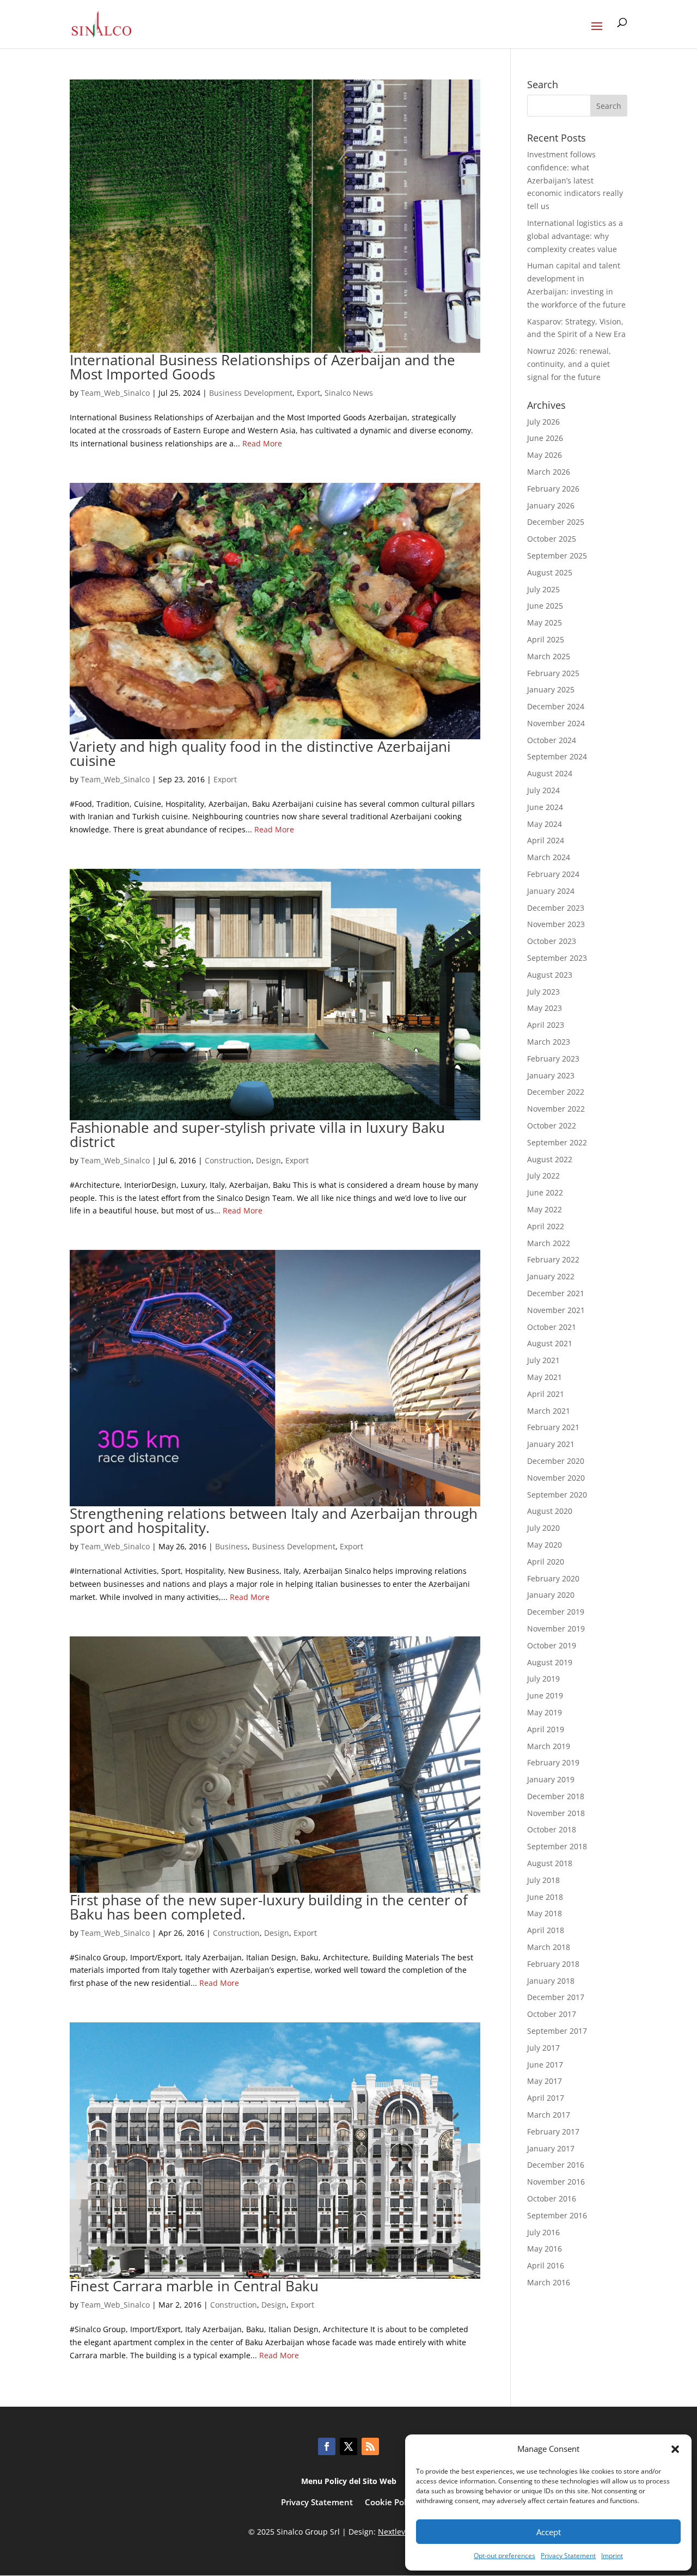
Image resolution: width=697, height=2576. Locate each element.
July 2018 (543, 1880)
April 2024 (546, 840)
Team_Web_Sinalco (115, 393)
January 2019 (551, 1779)
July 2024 (543, 790)
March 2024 (549, 857)
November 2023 (556, 924)
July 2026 (543, 422)
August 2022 (550, 1159)
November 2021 (556, 1310)
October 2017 (552, 2014)
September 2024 (557, 756)
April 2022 (546, 1226)
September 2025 (557, 556)
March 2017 (549, 2115)
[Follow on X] (348, 2446)
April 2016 (546, 2265)
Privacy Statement (568, 2556)
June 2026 (545, 438)
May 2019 (545, 1712)
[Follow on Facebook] (327, 2446)
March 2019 (549, 1746)
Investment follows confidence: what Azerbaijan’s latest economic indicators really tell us (575, 180)
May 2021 (545, 1377)
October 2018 (552, 1829)
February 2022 (553, 1259)
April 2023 (546, 1025)
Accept (549, 2532)
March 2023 (549, 1042)
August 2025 (550, 572)
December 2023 (556, 908)
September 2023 (557, 958)
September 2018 (557, 1846)
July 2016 (543, 2232)
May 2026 (545, 455)
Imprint (612, 2556)
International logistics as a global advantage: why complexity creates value (575, 236)
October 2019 (552, 1645)
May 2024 (545, 824)
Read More (262, 443)
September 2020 (557, 1495)
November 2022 (556, 1109)
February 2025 (553, 673)
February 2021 (553, 1427)
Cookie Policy (391, 2503)
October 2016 (552, 2198)
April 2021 (546, 1394)
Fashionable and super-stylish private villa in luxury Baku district (257, 1134)
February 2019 (553, 1762)
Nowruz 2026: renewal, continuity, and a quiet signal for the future (569, 364)
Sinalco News (349, 393)
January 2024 (551, 891)
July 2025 (543, 589)
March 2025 (549, 656)
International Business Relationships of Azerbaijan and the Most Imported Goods (262, 367)
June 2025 (545, 606)
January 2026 (551, 505)
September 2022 (557, 1142)
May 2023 (545, 1008)
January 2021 (551, 1444)
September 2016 (557, 2215)
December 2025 (556, 522)
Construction (228, 1160)
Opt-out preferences (505, 2556)
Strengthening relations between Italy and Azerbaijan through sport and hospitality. (274, 1520)
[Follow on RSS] (370, 2446)
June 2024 (545, 807)
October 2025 (552, 539)
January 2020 (551, 1595)
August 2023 (550, 975)
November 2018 (556, 1813)
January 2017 (551, 2148)
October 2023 (552, 941)
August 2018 (550, 1863)
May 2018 (545, 1913)
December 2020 (556, 1461)
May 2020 (545, 1545)
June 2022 (545, 1192)
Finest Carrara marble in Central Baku (194, 2286)
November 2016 (556, 2182)
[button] (675, 2449)
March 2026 (549, 472)
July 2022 (543, 1176)
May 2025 (545, 622)
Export (308, 393)
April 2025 (546, 639)
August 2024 (550, 773)
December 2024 (556, 706)
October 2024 (552, 740)
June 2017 (545, 2065)
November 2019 (556, 1629)
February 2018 (553, 1964)
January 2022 (551, 1276)
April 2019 (546, 1729)
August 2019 (550, 1662)
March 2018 (549, 1947)
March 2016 (549, 2282)
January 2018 (551, 1981)
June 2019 (545, 1695)
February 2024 (553, 874)
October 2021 (552, 1327)
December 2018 (556, 1796)
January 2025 (551, 689)
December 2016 (556, 2165)
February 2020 (553, 1578)
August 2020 (550, 1511)
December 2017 (556, 1997)
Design (268, 1160)
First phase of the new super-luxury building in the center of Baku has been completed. (269, 1907)
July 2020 (543, 1528)
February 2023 (553, 1059)
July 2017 (543, 2048)
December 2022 (556, 1092)
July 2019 (543, 1679)
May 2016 (545, 2249)
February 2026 (553, 489)
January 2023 (551, 1075)
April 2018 (546, 1930)
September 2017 (557, 2031)
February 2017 (553, 2132)
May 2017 (545, 2081)
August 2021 (550, 1343)
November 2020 (556, 1478)
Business (231, 1546)
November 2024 (556, 723)
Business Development (251, 393)
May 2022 (545, 1209)
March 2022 (549, 1243)
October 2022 (552, 1126)
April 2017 (546, 2098)
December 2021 (556, 1293)
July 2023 (543, 992)
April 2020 (546, 1562)
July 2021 (543, 1360)
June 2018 (545, 1897)
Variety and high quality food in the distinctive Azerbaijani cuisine (260, 753)
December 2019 (556, 1612)
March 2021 (549, 1411)
